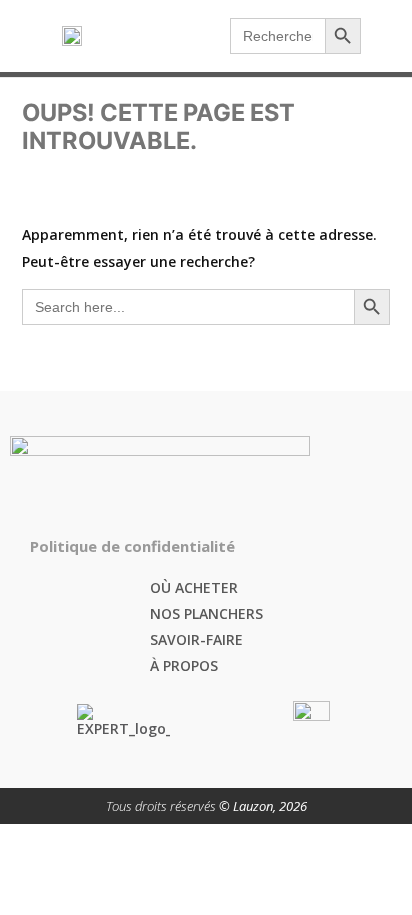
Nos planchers (206, 613)
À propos (184, 665)
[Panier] (214, 36)
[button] (389, 36)
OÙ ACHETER (194, 587)
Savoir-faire (196, 639)
